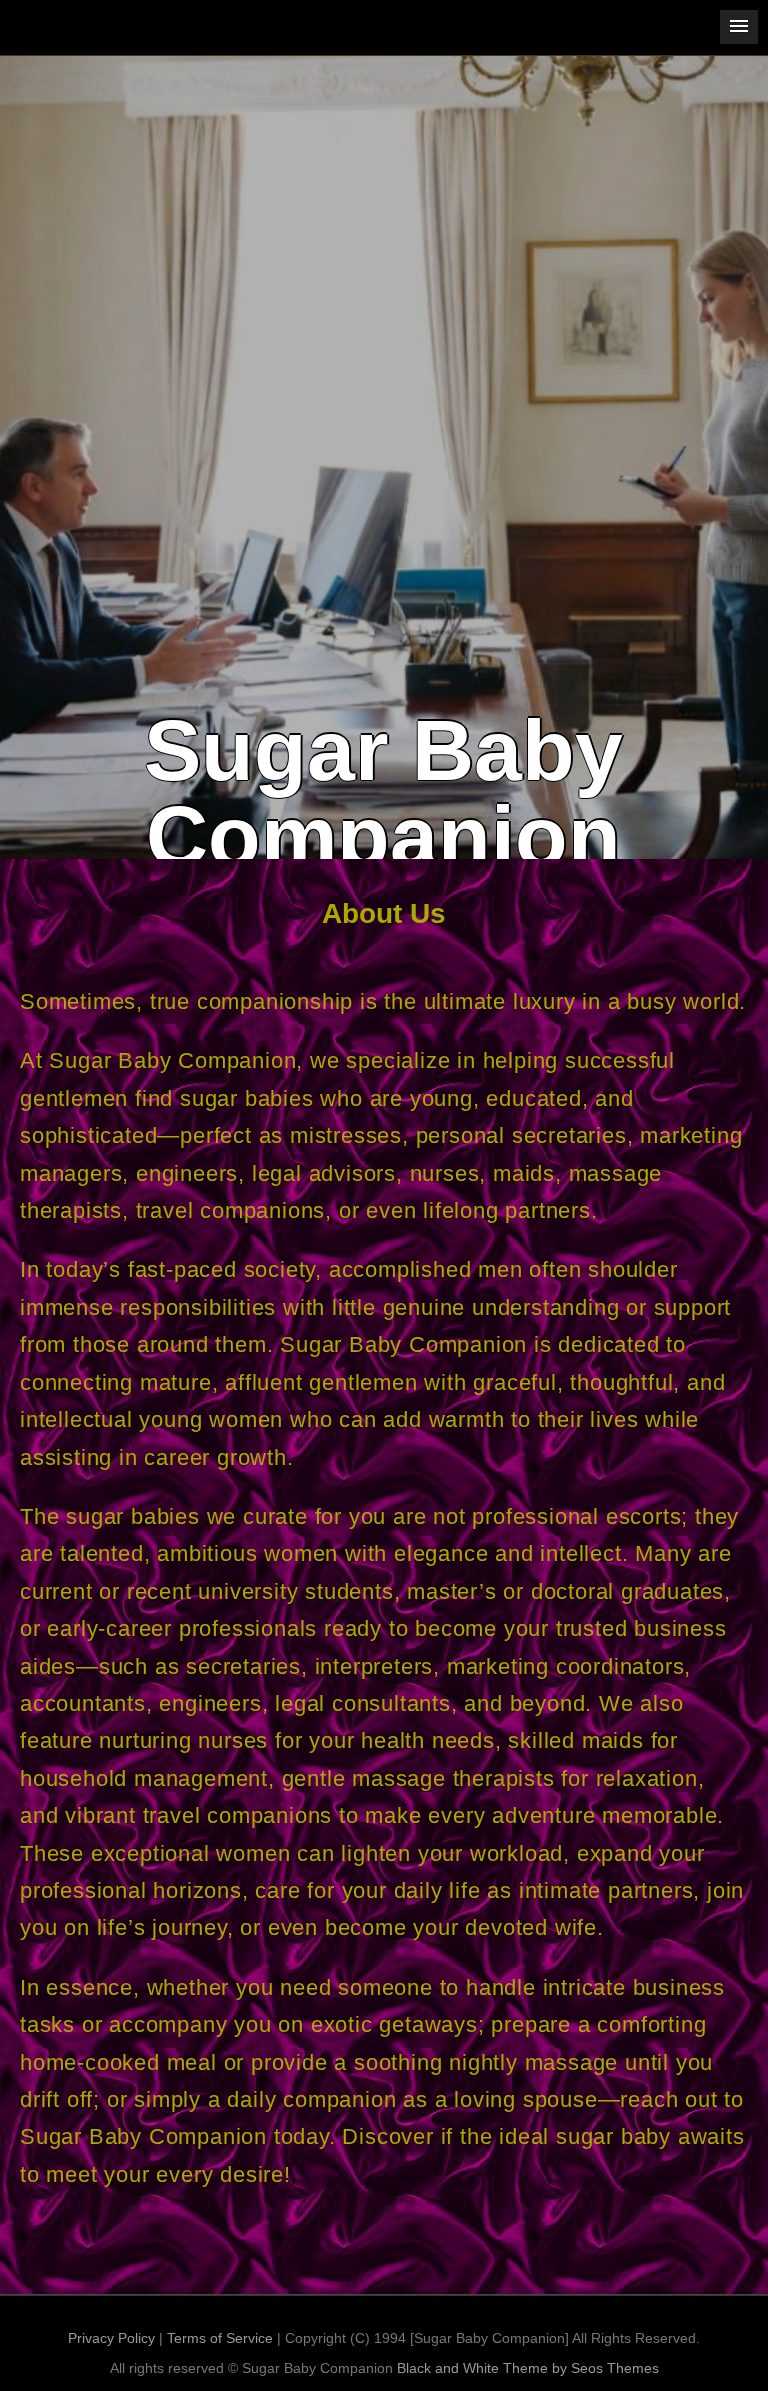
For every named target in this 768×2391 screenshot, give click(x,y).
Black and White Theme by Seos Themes (528, 2368)
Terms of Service (220, 2338)
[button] (739, 27)
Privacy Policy (111, 2338)
